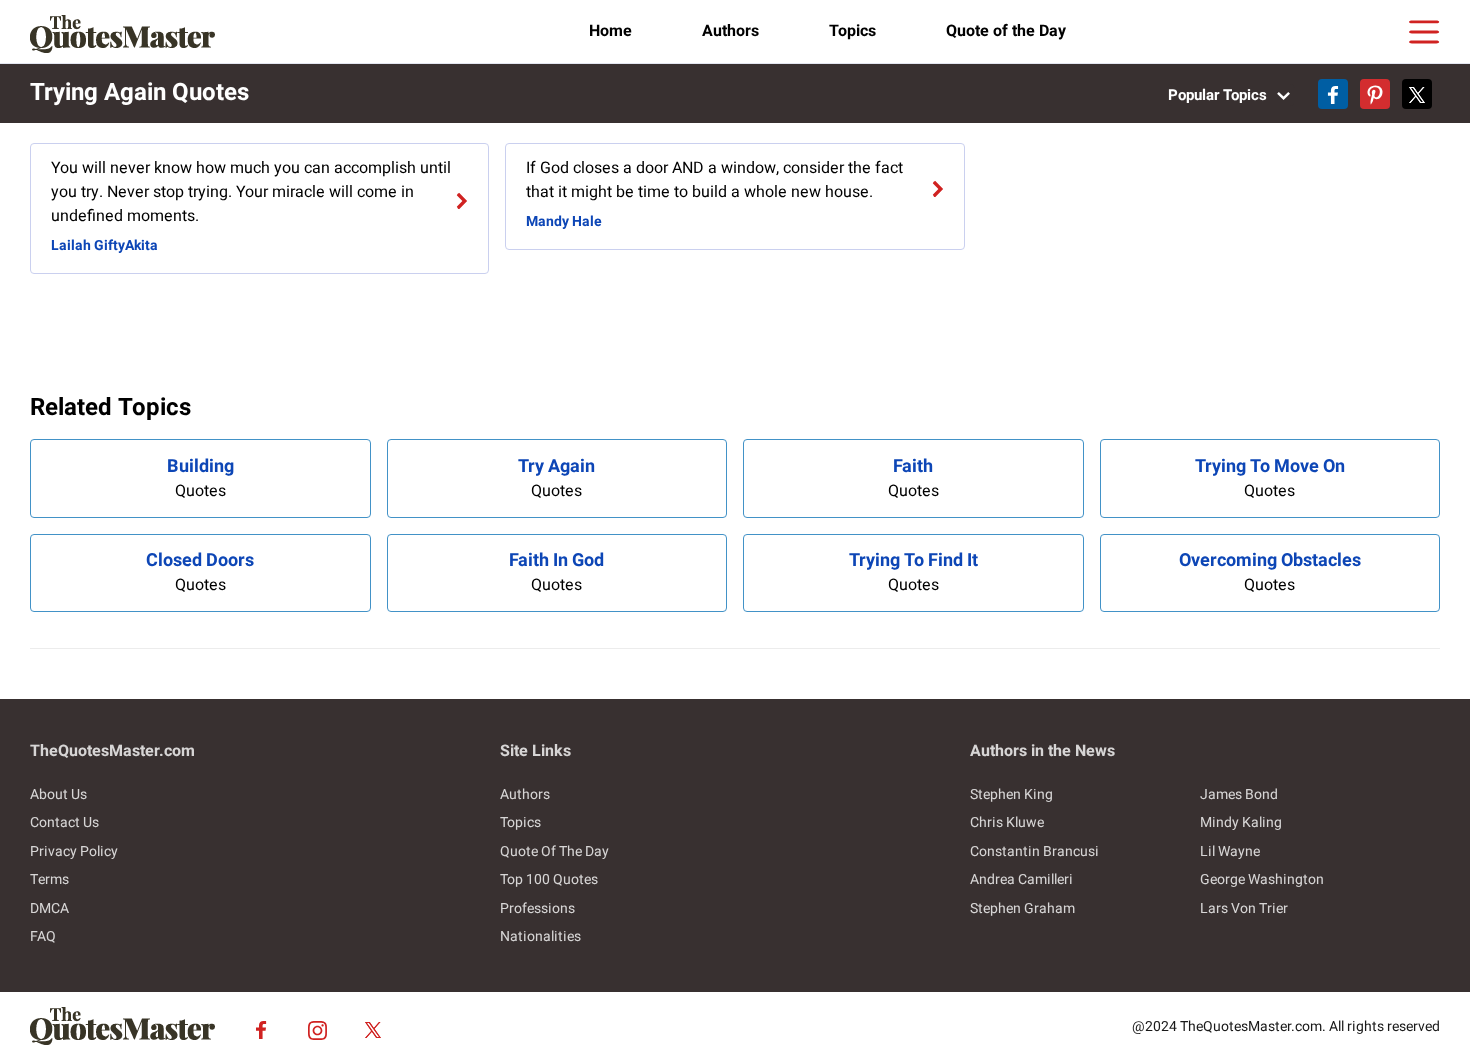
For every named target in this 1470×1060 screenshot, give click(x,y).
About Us (58, 794)
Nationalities (540, 936)
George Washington (1262, 879)
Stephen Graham (1022, 908)
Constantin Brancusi (1034, 851)
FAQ (43, 936)
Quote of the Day (1006, 31)
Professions (537, 908)
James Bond (1239, 794)
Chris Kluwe (1007, 822)
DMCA (49, 908)
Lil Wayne (1230, 851)
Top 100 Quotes (549, 879)
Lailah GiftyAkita (104, 245)
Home (610, 31)
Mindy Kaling (1241, 822)
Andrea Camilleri (1021, 879)
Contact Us (64, 822)
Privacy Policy (74, 851)
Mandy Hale (564, 221)
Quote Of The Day (554, 851)
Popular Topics (1219, 95)
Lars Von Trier (1244, 908)
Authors (730, 31)
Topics (852, 31)
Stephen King (1011, 794)
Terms (49, 879)
